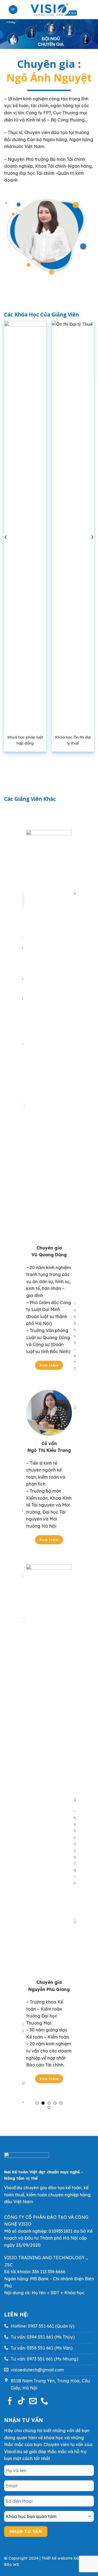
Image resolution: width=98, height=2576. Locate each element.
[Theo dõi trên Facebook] (10, 2401)
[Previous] (6, 537)
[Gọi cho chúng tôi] (44, 2401)
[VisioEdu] (54, 10)
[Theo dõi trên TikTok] (21, 2401)
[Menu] (13, 10)
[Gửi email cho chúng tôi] (33, 2401)
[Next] (92, 537)
